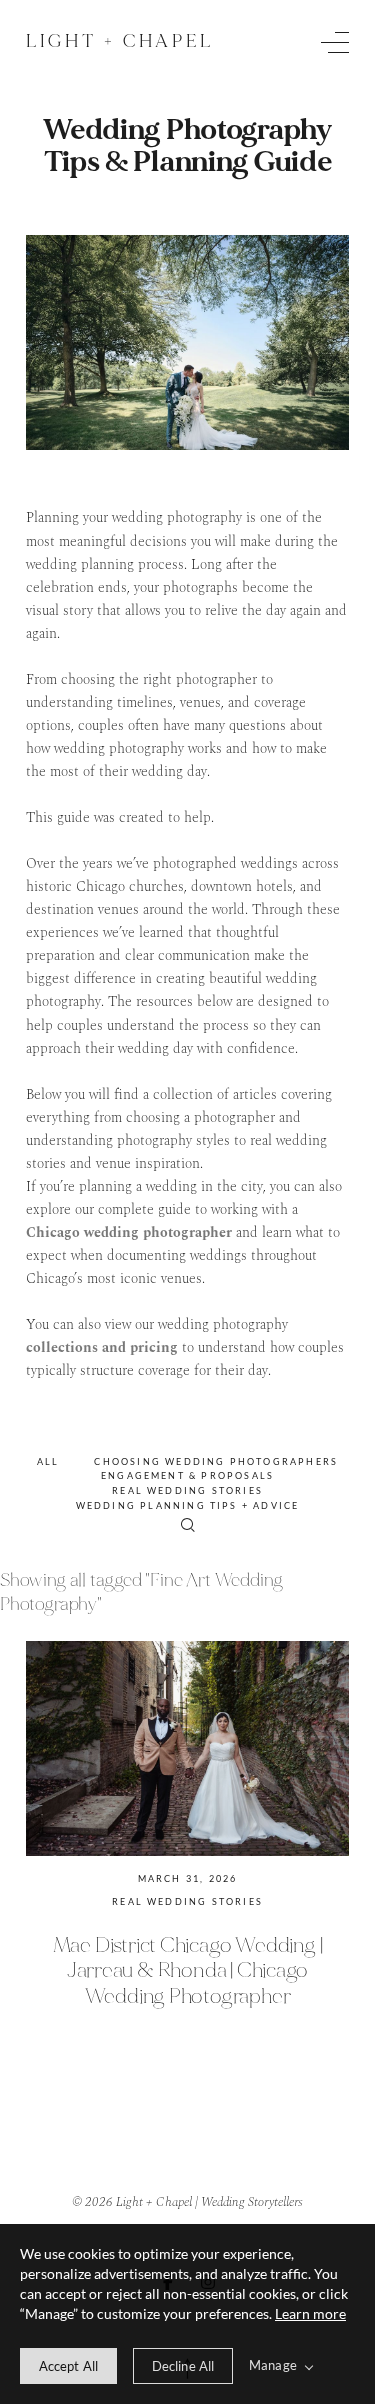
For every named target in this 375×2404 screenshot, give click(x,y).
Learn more (310, 2313)
